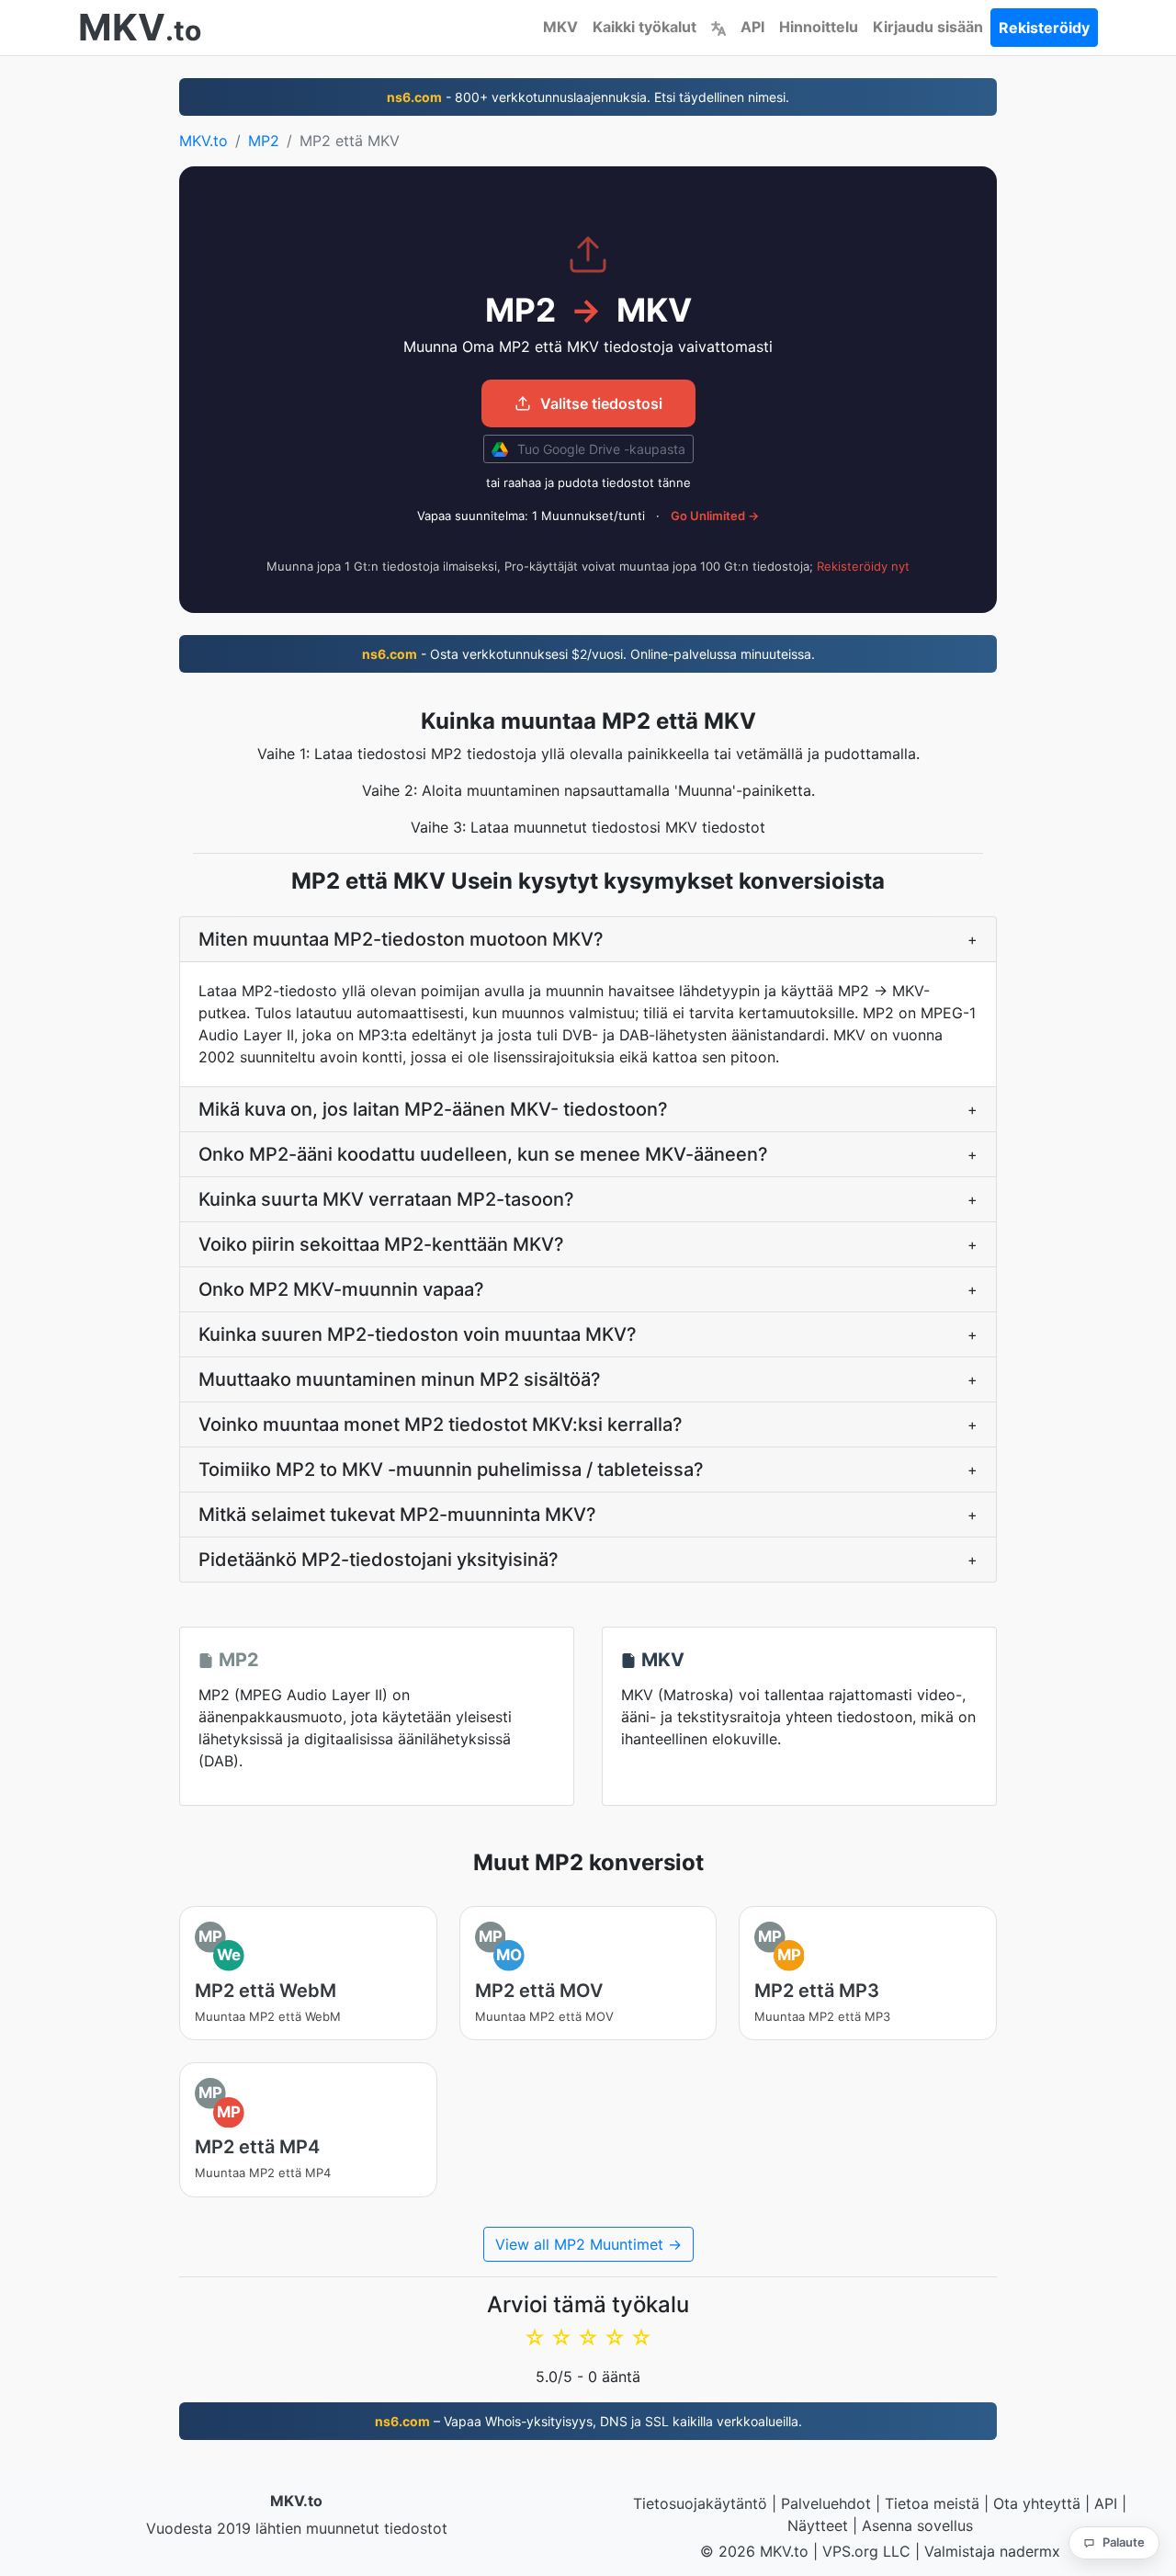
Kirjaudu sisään (928, 27)
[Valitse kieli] (718, 27)
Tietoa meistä (932, 2503)
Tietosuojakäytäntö (700, 2503)
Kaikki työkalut (645, 27)
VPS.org (850, 2551)
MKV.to (204, 141)
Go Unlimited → (715, 516)
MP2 (264, 141)
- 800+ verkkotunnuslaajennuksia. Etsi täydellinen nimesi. (588, 97)
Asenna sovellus (917, 2525)
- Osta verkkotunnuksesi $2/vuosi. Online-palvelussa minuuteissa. (588, 654)
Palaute (1124, 2542)
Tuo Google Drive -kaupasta (599, 449)
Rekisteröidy (1044, 28)
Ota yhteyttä (1037, 2503)
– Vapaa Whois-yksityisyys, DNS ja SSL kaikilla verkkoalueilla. (588, 2421)
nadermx (1030, 2551)
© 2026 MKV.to (754, 2551)
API (752, 27)
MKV (560, 27)
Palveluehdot (826, 2503)
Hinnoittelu (819, 27)
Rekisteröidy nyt (863, 566)
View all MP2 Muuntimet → (588, 2244)
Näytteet (818, 2525)
